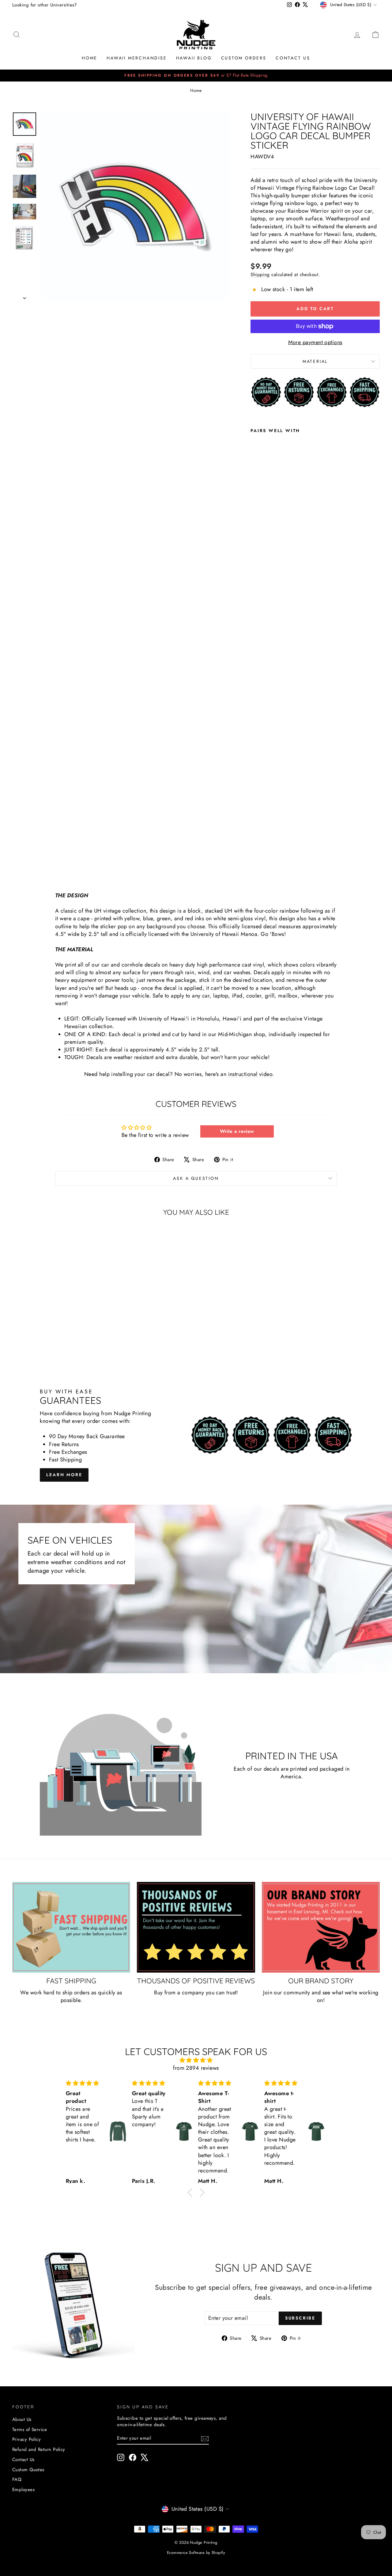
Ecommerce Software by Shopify (196, 2553)
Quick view (56, 1311)
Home (90, 58)
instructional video (250, 1074)
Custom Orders (244, 58)
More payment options (315, 342)
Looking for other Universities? (45, 5)
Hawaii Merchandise (137, 58)
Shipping (260, 275)
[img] (196, 2060)
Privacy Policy (26, 2439)
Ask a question (196, 1178)
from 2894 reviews (196, 2068)
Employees (23, 2490)
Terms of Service (30, 2430)
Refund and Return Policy (39, 2449)
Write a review (237, 1131)
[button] (191, 2193)
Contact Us (293, 58)
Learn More (64, 1475)
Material (315, 361)
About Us (22, 2419)
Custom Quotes (28, 2470)
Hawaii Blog (194, 58)
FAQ (17, 2479)
